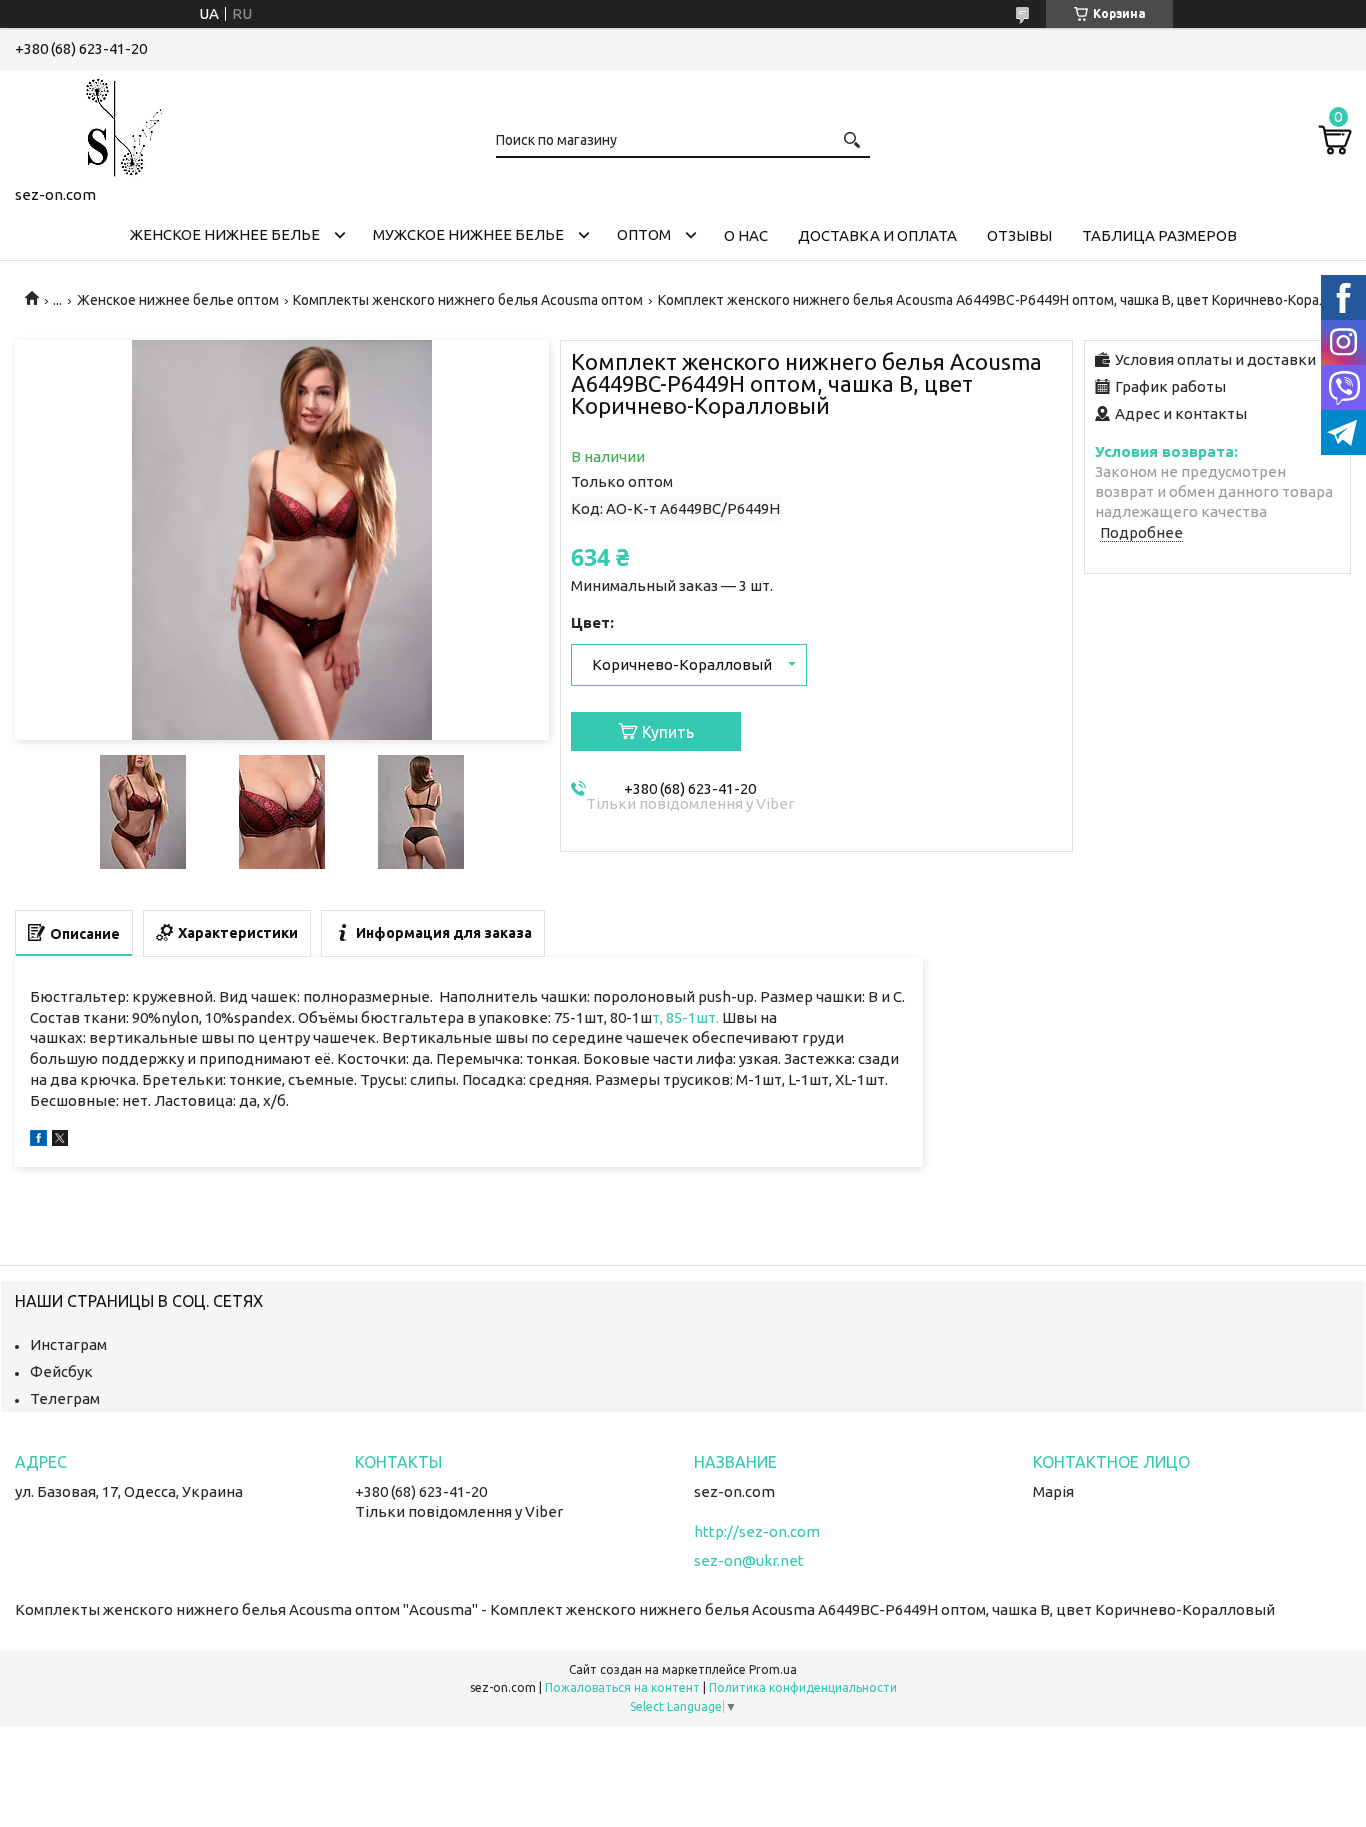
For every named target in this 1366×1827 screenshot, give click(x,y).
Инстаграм (68, 1344)
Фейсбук (61, 1371)
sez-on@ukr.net (749, 1560)
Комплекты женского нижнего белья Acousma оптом (468, 300)
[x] (60, 1140)
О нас (746, 235)
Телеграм (65, 1398)
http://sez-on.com (757, 1531)
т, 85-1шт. (687, 1017)
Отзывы (1019, 235)
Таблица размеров (1159, 235)
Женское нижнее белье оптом (178, 300)
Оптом (644, 234)
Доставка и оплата (877, 235)
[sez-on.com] (115, 124)
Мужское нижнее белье (468, 234)
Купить (668, 732)
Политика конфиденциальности (803, 1687)
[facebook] (38, 1140)
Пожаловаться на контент (622, 1687)
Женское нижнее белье (225, 234)
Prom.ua (773, 1669)
